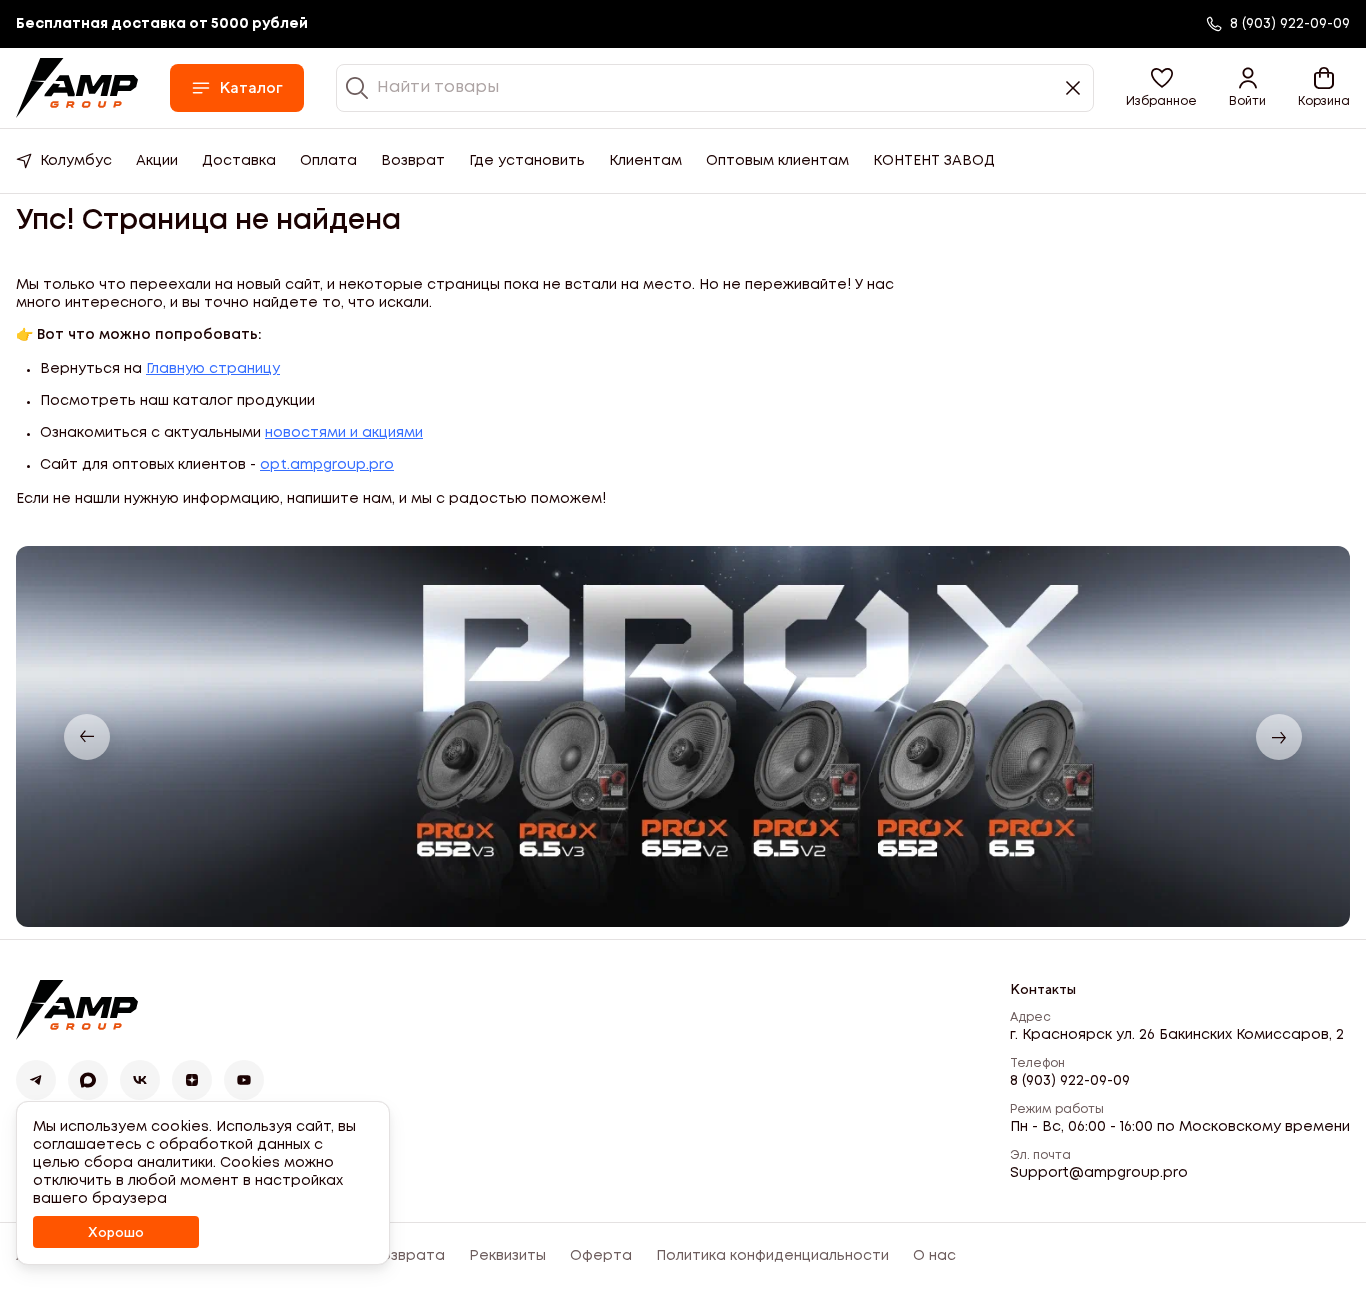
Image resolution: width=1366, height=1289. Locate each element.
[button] (1161, 88)
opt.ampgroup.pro (327, 465)
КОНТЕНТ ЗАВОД (934, 161)
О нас (934, 1256)
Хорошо (116, 1232)
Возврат (413, 161)
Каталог (251, 87)
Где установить (527, 161)
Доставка (239, 161)
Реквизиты (507, 1256)
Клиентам (645, 161)
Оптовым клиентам (777, 161)
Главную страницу (213, 369)
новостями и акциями (344, 433)
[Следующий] (1279, 737)
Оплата (328, 161)
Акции (157, 161)
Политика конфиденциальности (772, 1256)
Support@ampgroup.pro (1099, 1173)
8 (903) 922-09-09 (1070, 1081)
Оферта (601, 1256)
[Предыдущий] (87, 737)
